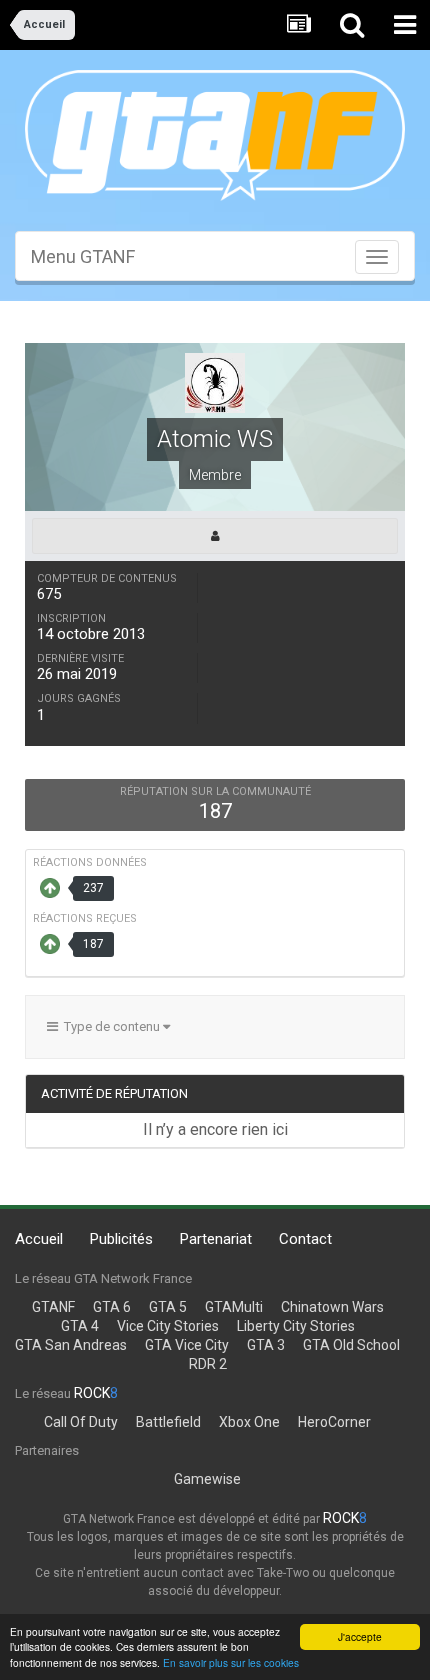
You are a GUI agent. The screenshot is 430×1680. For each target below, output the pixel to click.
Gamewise (207, 1479)
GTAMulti (234, 1307)
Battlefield (168, 1422)
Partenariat (216, 1239)
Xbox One (249, 1422)
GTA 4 (80, 1326)
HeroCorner (334, 1422)
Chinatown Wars (332, 1307)
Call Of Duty (81, 1422)
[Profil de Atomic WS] (215, 536)
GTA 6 (112, 1307)
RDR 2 (208, 1364)
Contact (305, 1239)
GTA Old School (351, 1345)
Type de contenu (110, 1026)
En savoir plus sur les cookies (231, 1662)
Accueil (39, 1239)
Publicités (121, 1239)
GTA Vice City (187, 1345)
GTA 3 (266, 1345)
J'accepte (360, 1636)
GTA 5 (168, 1307)
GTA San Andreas (71, 1345)
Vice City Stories (168, 1326)
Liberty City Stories (296, 1326)
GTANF (53, 1307)
